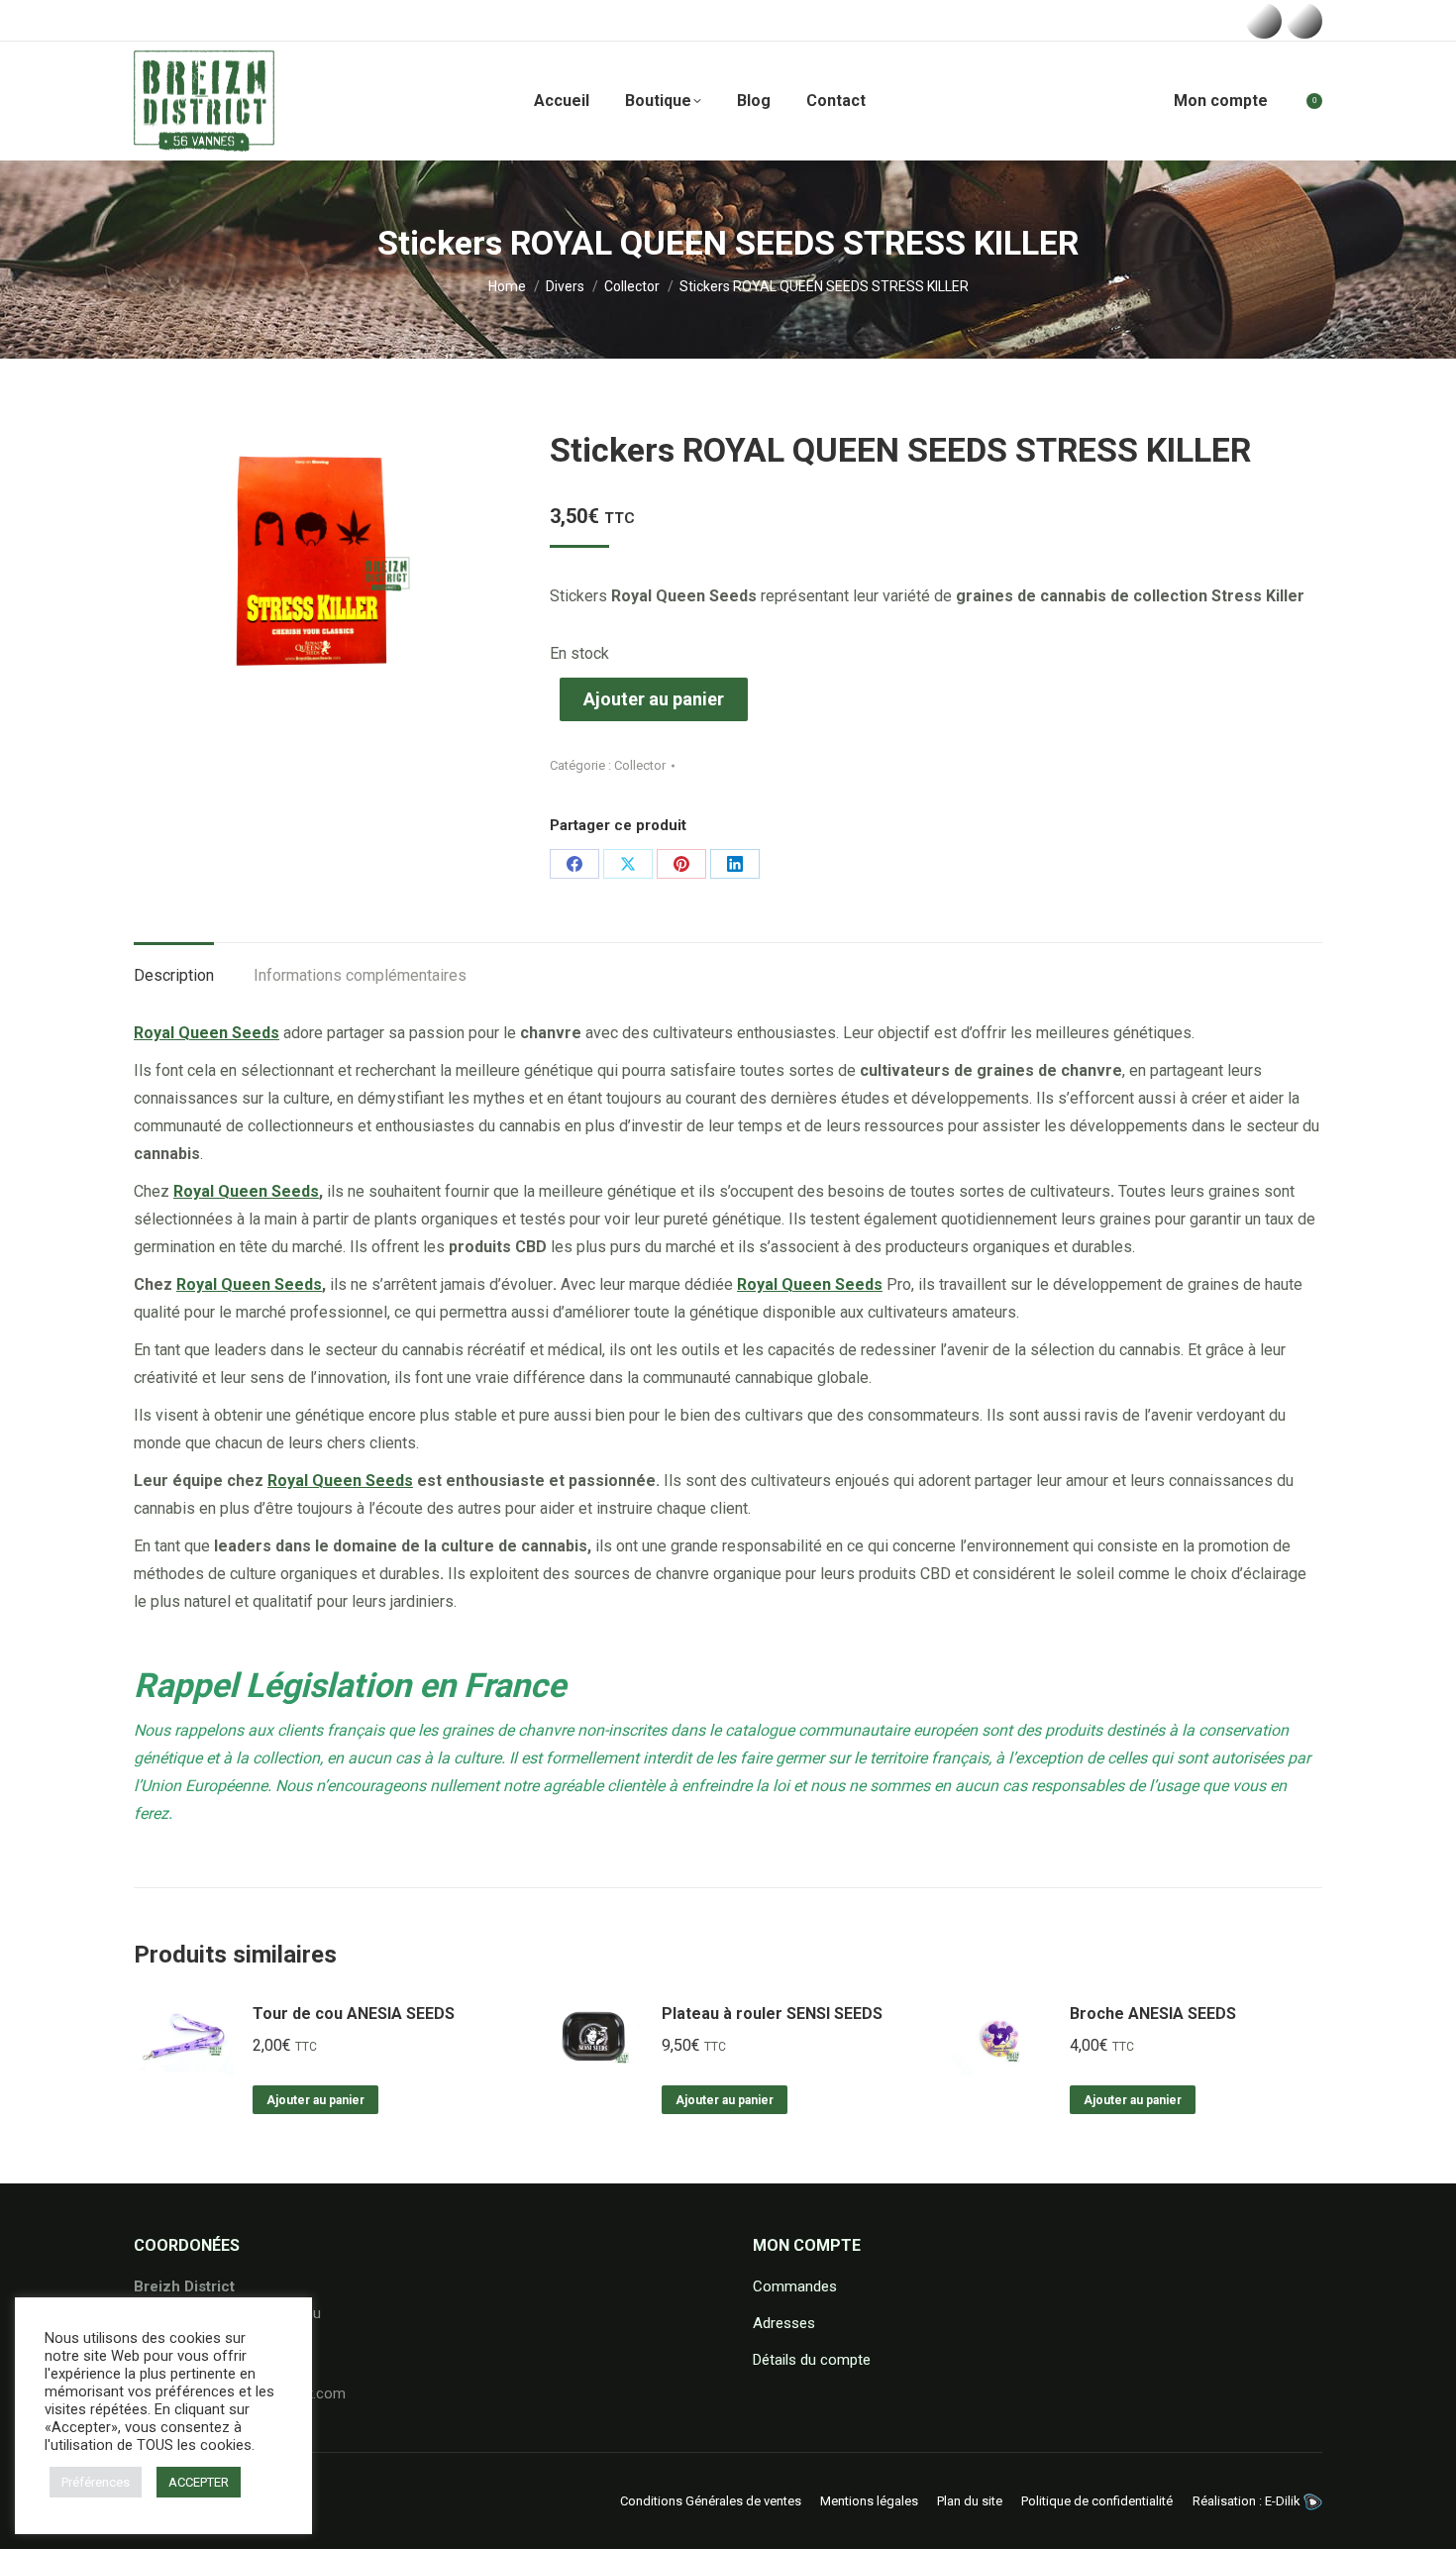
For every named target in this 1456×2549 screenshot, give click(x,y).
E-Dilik (1284, 2501)
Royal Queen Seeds (246, 1191)
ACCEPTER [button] (199, 2482)
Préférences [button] (96, 2482)
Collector (640, 765)
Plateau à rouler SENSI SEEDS (772, 2014)
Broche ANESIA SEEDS (1153, 2014)
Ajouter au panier (654, 699)
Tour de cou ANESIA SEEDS (354, 2014)
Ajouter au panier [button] (315, 2100)
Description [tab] (174, 975)
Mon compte (1221, 101)
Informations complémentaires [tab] (360, 975)
